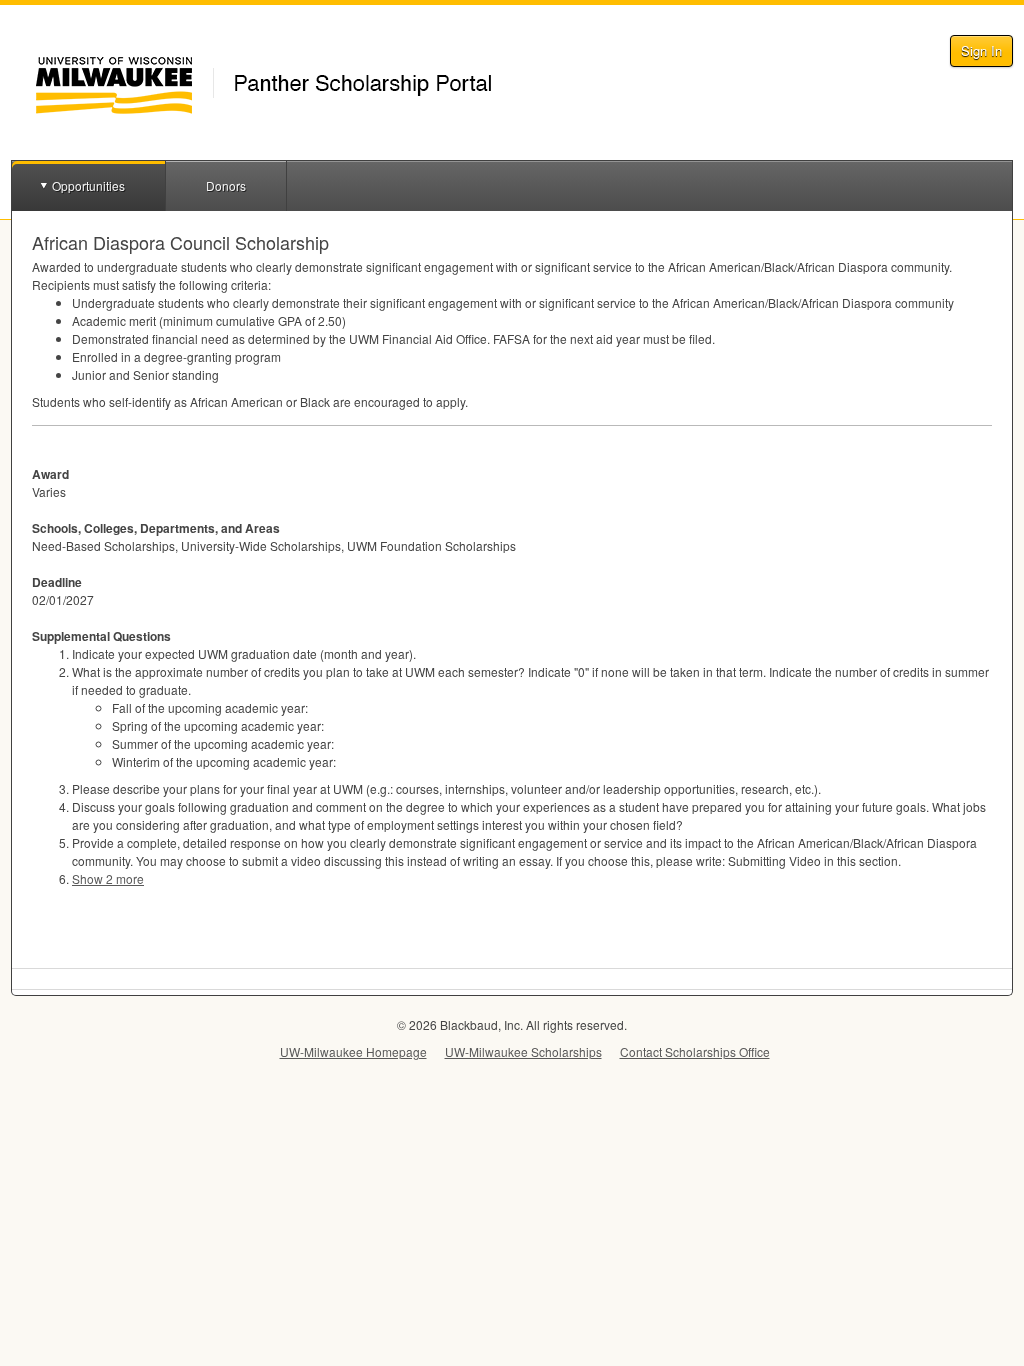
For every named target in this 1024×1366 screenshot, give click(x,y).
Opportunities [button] (88, 185)
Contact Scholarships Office (695, 1051)
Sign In (981, 50)
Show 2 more (108, 878)
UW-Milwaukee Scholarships (523, 1051)
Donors (226, 185)
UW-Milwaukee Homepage (353, 1051)
